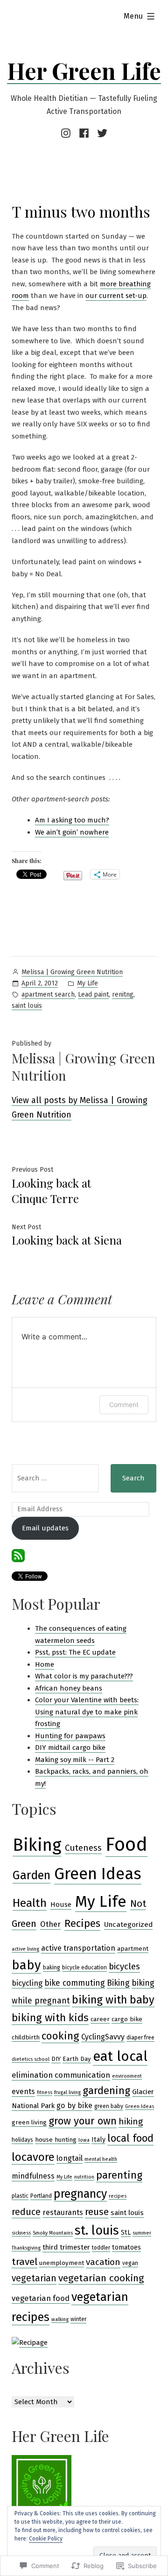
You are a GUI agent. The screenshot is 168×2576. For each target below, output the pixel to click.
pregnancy (80, 2194)
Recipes (82, 1923)
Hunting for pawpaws (70, 1736)
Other (50, 1924)
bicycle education (84, 1967)
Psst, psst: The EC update (75, 1652)
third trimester (66, 2247)
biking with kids (50, 2018)
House (61, 1904)
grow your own (83, 2121)
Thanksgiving (26, 2248)
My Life (87, 983)
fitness (45, 2092)
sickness (21, 2233)
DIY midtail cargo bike (70, 1748)
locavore (33, 2157)
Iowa (84, 2140)
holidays (22, 2140)
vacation (103, 2262)
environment (127, 2076)
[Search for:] (55, 1478)
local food (130, 2138)
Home (45, 1664)
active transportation (78, 1948)
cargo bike (127, 2019)
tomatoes (126, 2247)
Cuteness (83, 1848)
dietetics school (31, 2059)
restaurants (63, 2212)
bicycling (27, 1983)
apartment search (48, 994)
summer (142, 2233)
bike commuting (75, 1983)
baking (52, 1967)
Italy (98, 2140)
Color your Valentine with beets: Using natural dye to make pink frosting (87, 1712)
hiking (131, 2121)
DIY (56, 2059)
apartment (133, 1949)
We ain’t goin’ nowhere (72, 832)
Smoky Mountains (53, 2233)
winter (78, 2319)
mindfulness (33, 2176)
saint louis (27, 1006)
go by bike (74, 2105)
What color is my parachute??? (84, 1676)
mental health (101, 2159)
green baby (109, 2106)
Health (30, 1903)
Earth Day (77, 2059)
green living (29, 2123)
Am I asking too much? (72, 820)
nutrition (84, 2177)
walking (60, 2319)
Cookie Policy (46, 2539)
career (100, 2019)
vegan (130, 2263)
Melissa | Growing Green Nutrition (72, 972)
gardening (106, 2091)
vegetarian (34, 2278)
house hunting (56, 2140)
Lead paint (93, 994)
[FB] (84, 133)
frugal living (67, 2092)
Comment (124, 1405)
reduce (26, 2212)
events (23, 2091)
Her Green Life (84, 71)
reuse (97, 2212)
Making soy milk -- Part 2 (75, 1760)
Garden (31, 1875)
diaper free (140, 2038)
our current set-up (116, 296)
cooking (60, 2036)
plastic (20, 2196)
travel (24, 2262)
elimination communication (61, 2075)
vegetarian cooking (101, 2278)
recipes (118, 2196)
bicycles (124, 1966)
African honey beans (69, 1688)
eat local (120, 2056)
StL (126, 2233)
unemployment (62, 2263)
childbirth (26, 2038)
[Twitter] (101, 133)
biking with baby (113, 2000)
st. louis (97, 2230)
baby (26, 1965)
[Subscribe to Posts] (18, 1555)
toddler (101, 2248)
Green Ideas (98, 1874)
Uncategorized (128, 1925)
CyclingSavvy (103, 2037)
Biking (37, 1845)
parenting (119, 2175)
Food (126, 1844)
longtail (70, 2158)
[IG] (67, 133)
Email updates (45, 1528)
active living (25, 1949)
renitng (123, 994)
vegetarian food (41, 2298)
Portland (41, 2196)
